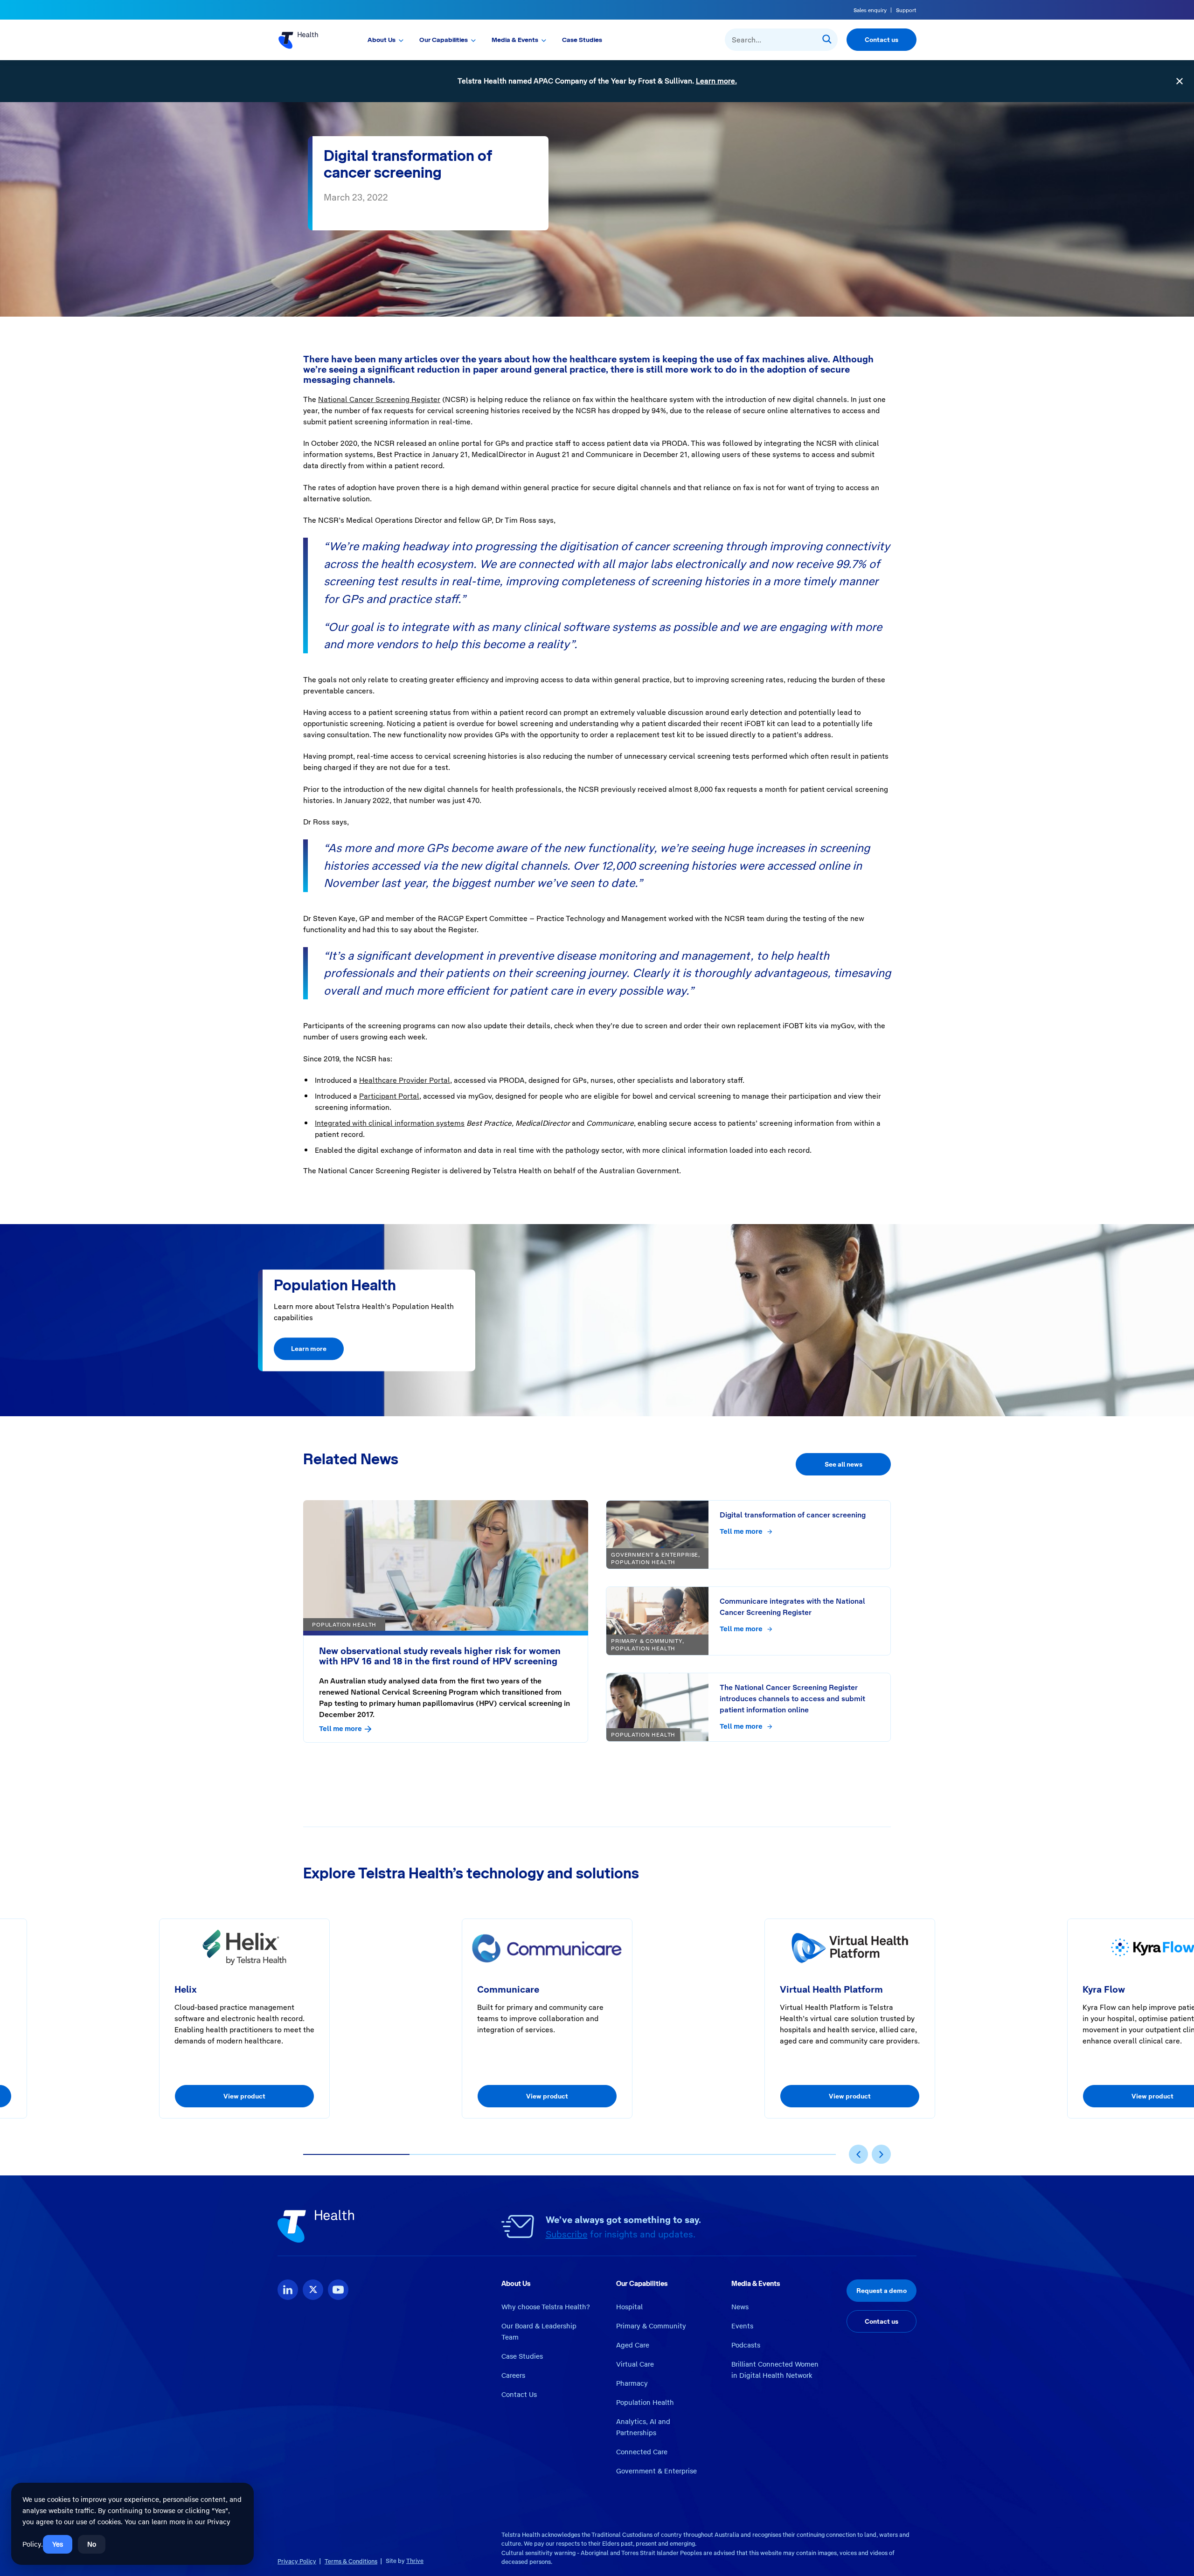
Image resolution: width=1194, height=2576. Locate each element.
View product (244, 2096)
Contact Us (519, 2395)
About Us (382, 40)
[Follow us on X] (313, 2290)
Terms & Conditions (351, 2561)
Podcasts (746, 2345)
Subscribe (567, 2234)
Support (906, 10)
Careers (513, 2375)
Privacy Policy (297, 2561)
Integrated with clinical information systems (390, 1123)
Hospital (629, 2307)
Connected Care (642, 2452)
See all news (843, 1464)
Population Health (645, 2403)
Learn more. (716, 81)
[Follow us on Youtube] (338, 2290)
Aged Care (633, 2345)
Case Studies (582, 40)
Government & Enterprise (656, 2471)
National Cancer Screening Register (379, 399)
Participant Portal (389, 1096)
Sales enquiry (870, 10)
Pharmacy (632, 2383)
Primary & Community (651, 2326)
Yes (58, 2544)
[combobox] (781, 40)
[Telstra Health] (309, 40)
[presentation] (858, 2154)
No (92, 2544)
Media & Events (515, 40)
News (740, 2307)
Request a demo (882, 2291)
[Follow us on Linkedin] (288, 2290)
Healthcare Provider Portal (405, 1080)
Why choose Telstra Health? (546, 2307)
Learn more (309, 1349)
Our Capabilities (444, 40)
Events (742, 2326)
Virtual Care (635, 2364)
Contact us (882, 40)
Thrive (415, 2561)
